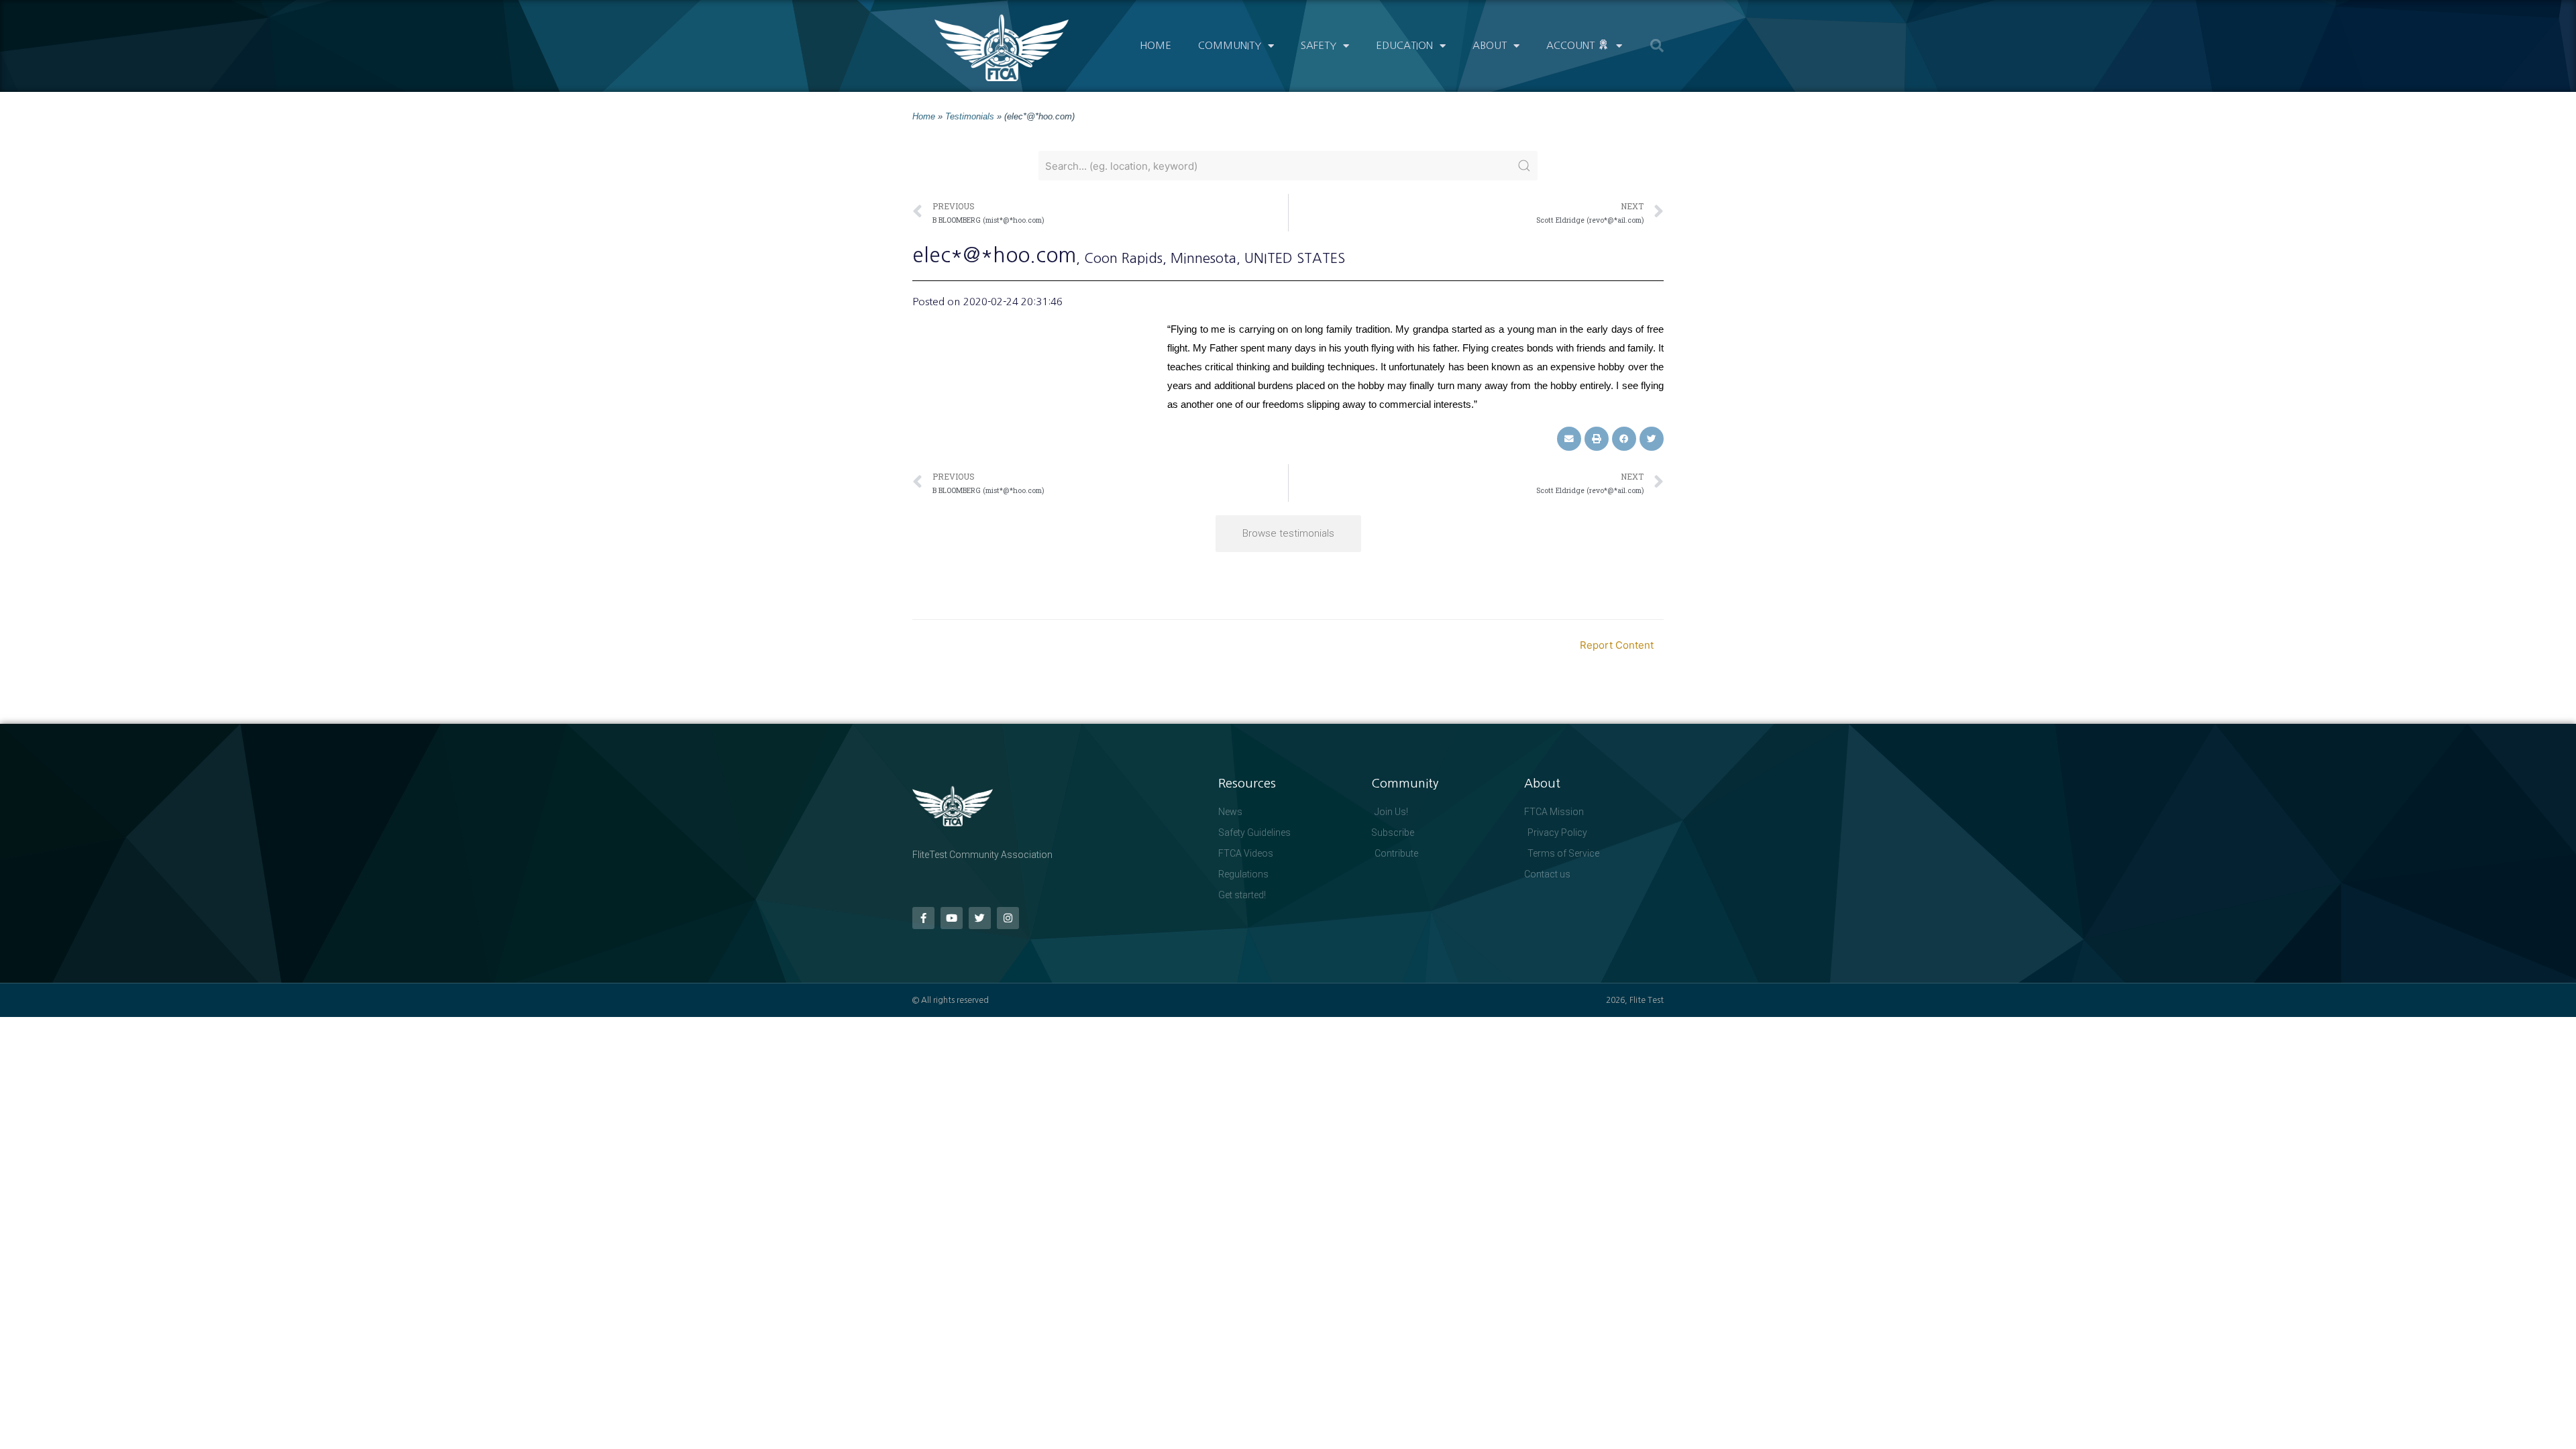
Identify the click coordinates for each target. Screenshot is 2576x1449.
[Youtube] (952, 918)
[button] (1657, 46)
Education (1404, 45)
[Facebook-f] (923, 918)
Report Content (1617, 645)
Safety (1319, 45)
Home (1156, 45)
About (1490, 45)
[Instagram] (1008, 918)
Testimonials (970, 116)
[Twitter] (980, 918)
